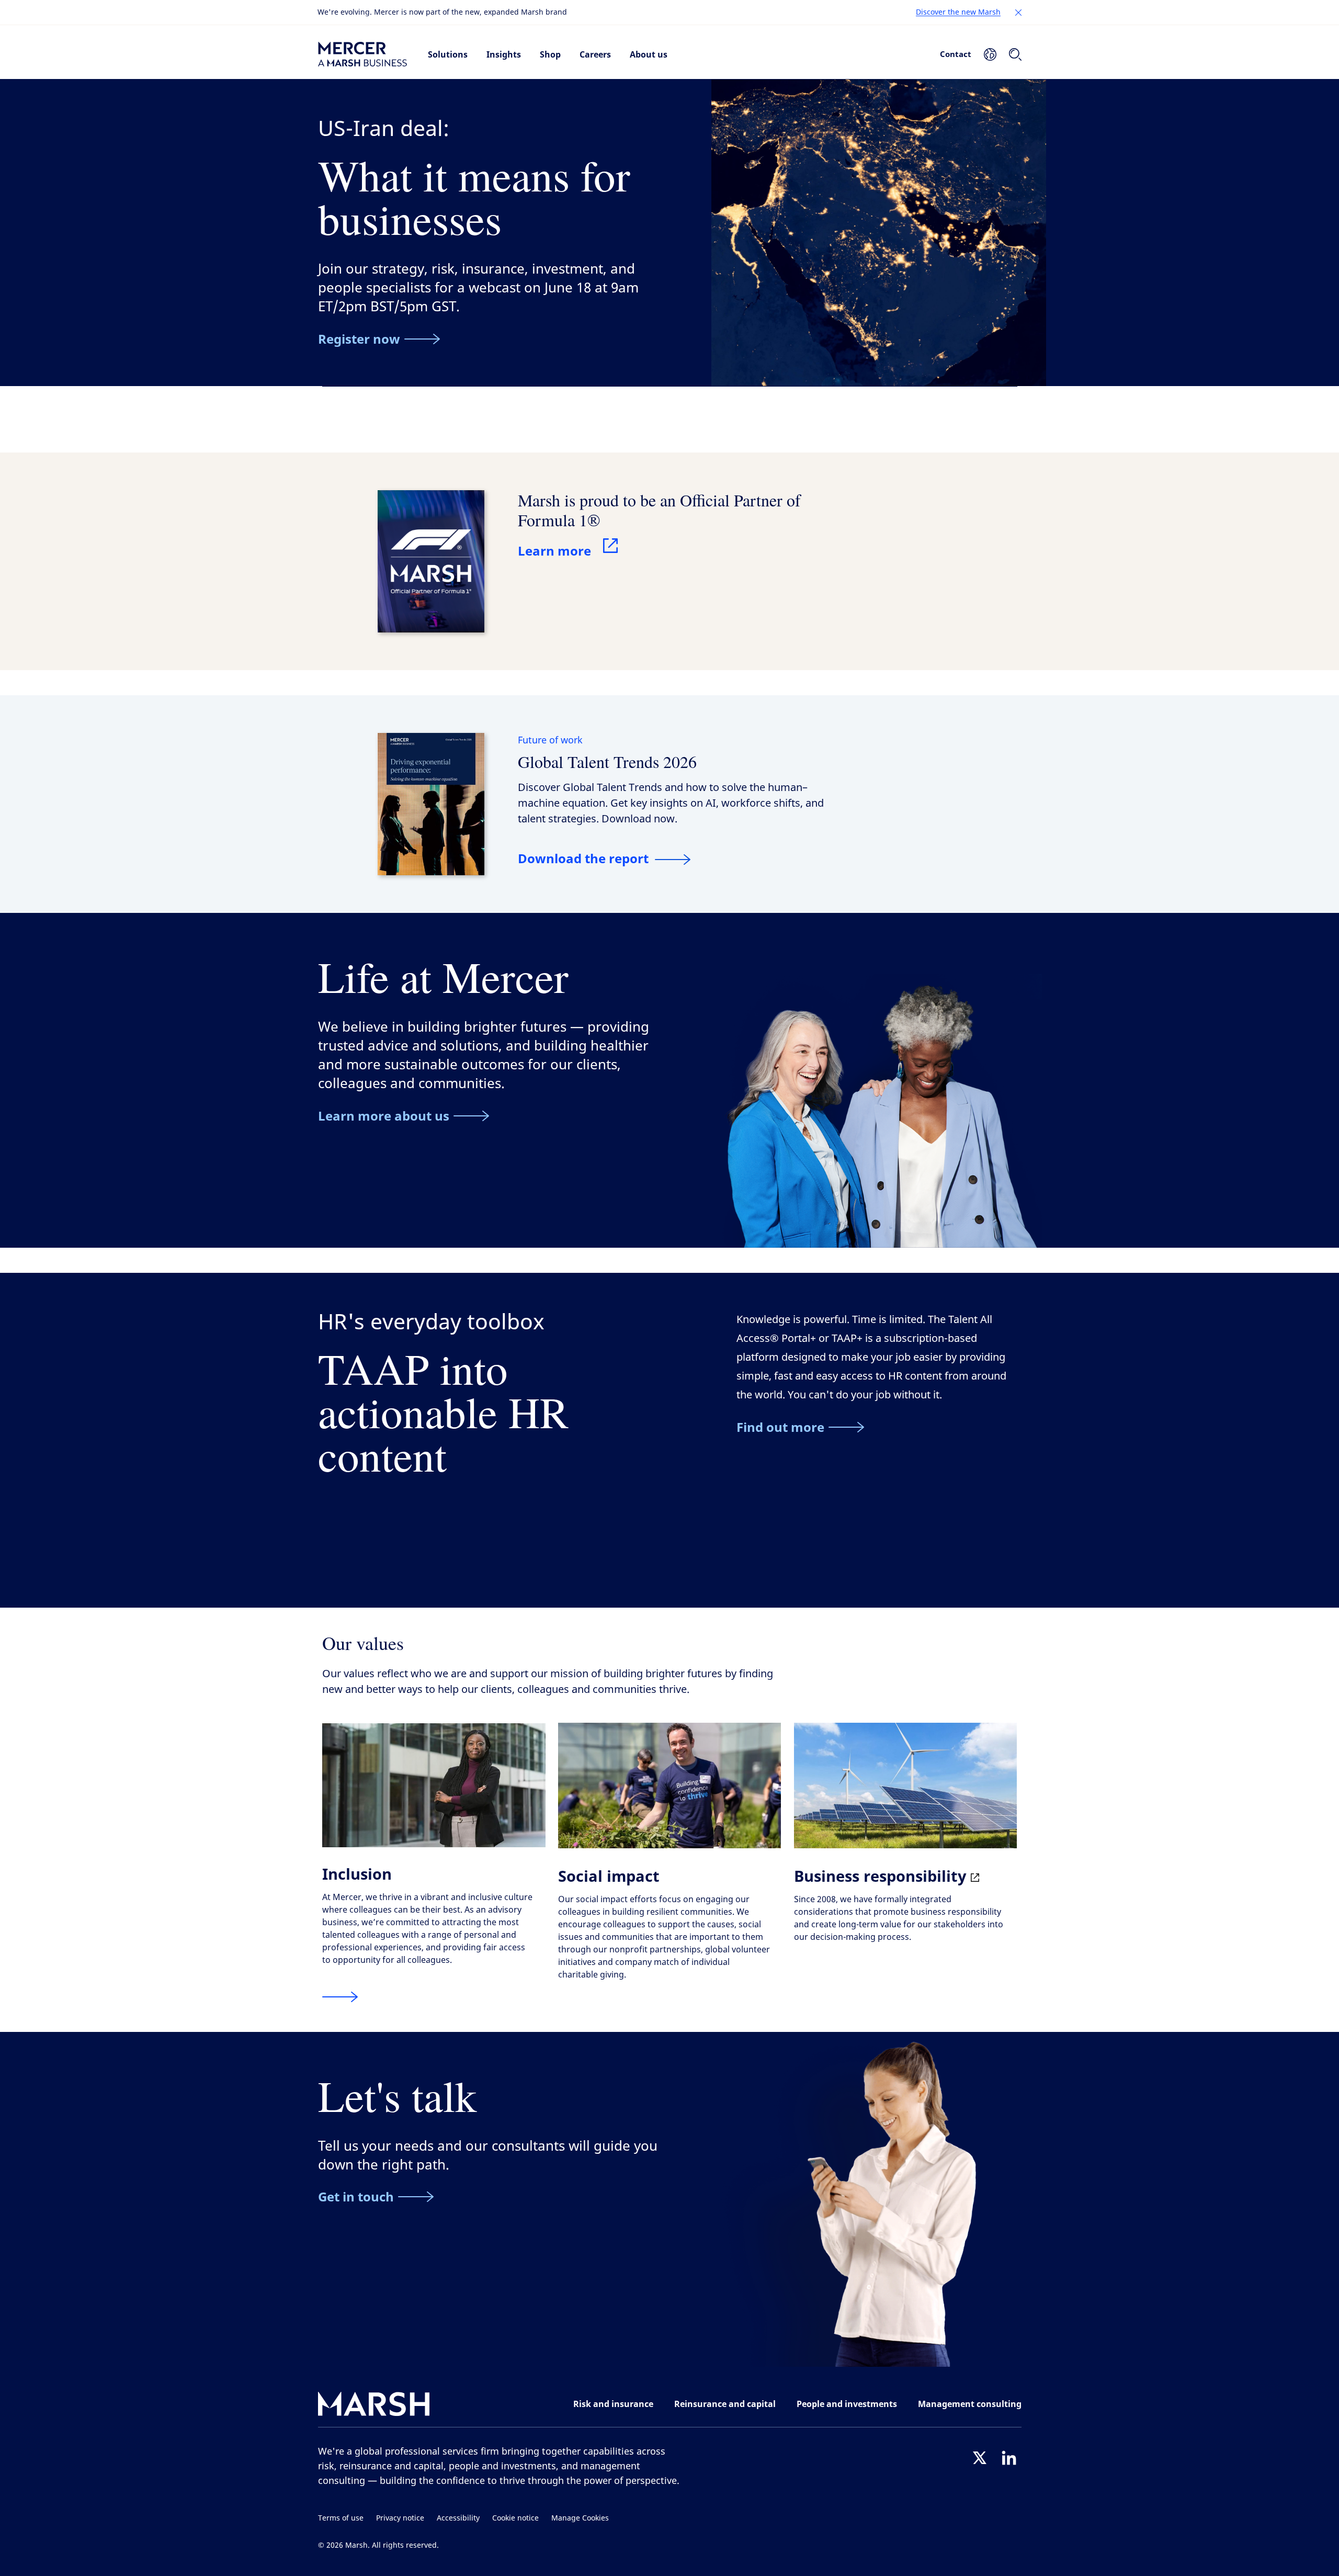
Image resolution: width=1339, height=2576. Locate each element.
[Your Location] (990, 54)
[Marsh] (374, 2406)
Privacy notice (400, 2518)
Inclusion (357, 1874)
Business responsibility (882, 1876)
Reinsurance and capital (725, 2404)
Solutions (448, 54)
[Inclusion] (340, 1997)
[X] (980, 2458)
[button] (1018, 13)
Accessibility (458, 2518)
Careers (595, 54)
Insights (504, 54)
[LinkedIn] (1009, 2458)
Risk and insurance (613, 2404)
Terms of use (341, 2518)
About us (649, 54)
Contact (956, 54)
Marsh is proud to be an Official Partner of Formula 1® (659, 510)
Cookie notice (515, 2518)
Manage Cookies (580, 2518)
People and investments (847, 2404)
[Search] (1015, 54)
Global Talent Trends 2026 (607, 761)
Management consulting (970, 2404)
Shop (550, 54)
